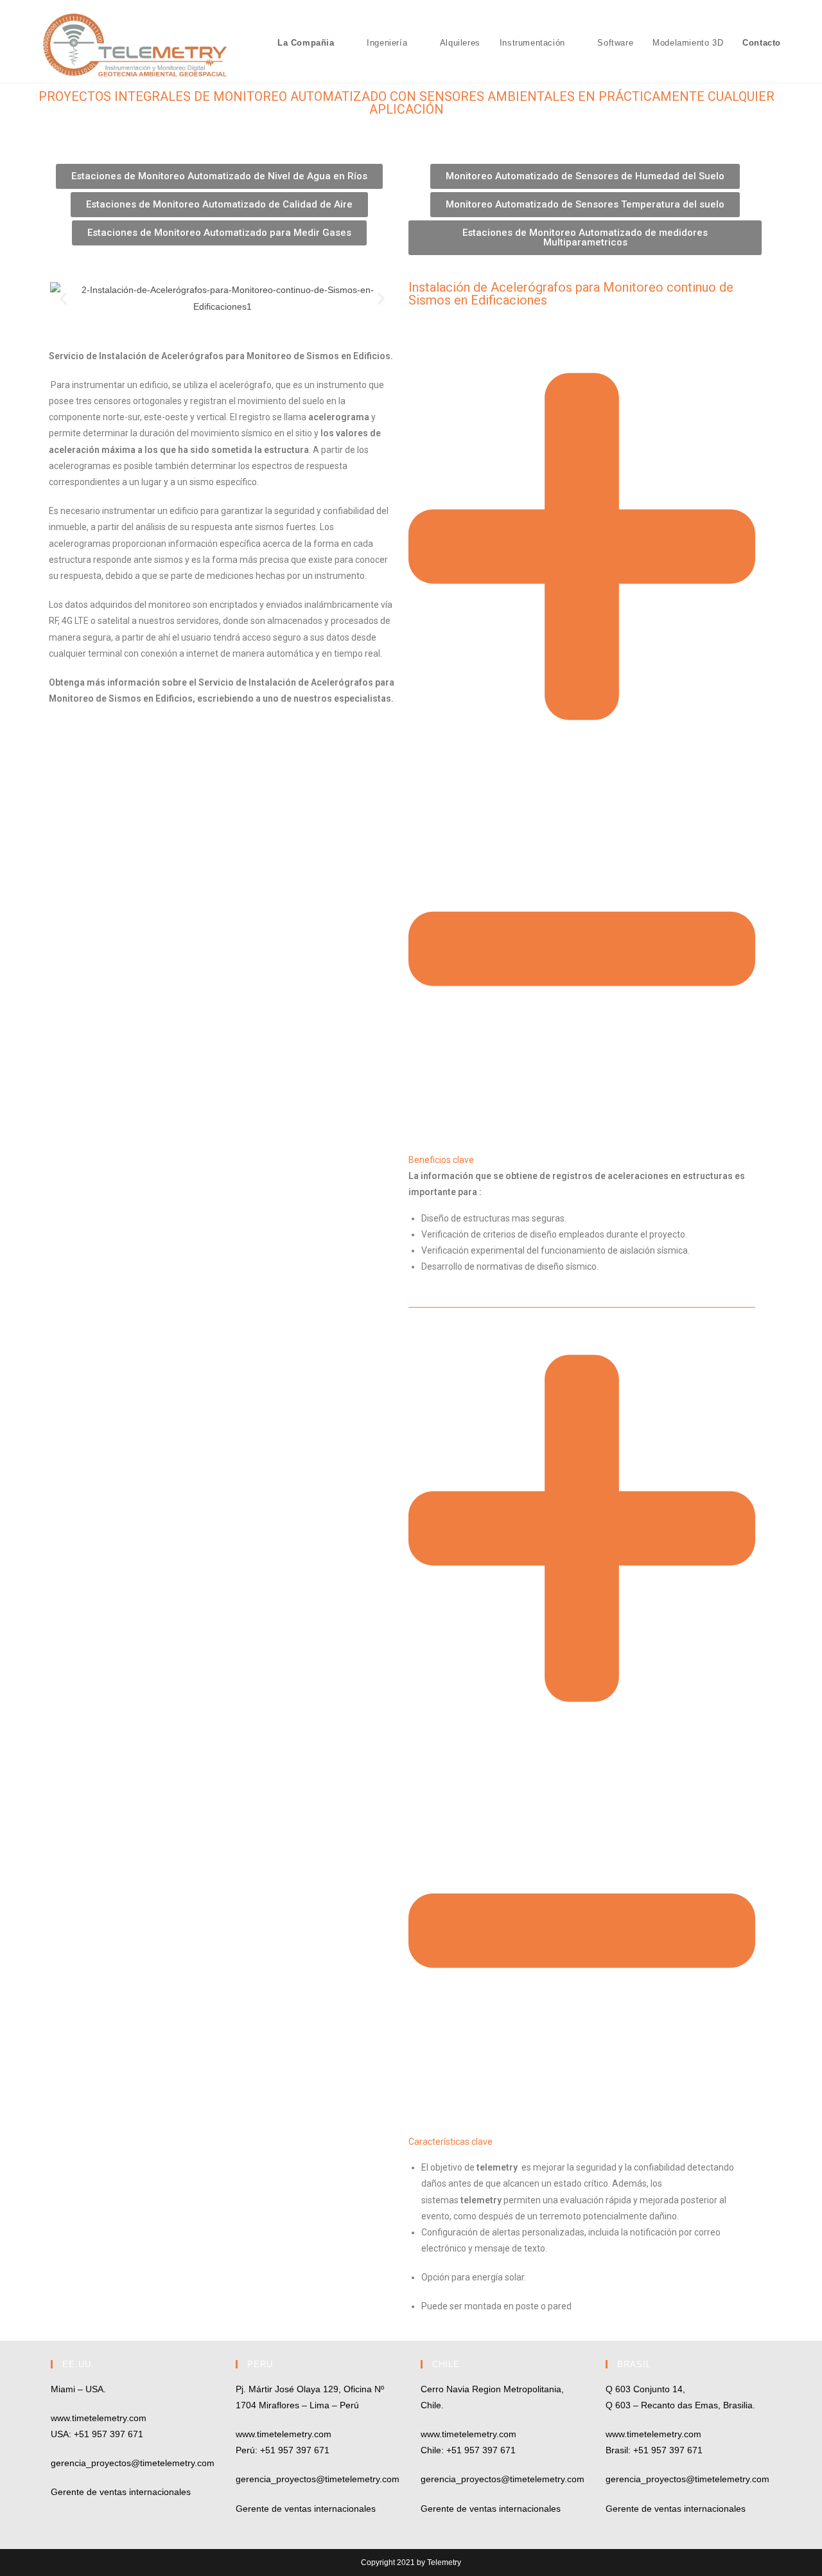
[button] (63, 298)
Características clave (450, 2142)
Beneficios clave (441, 1160)
